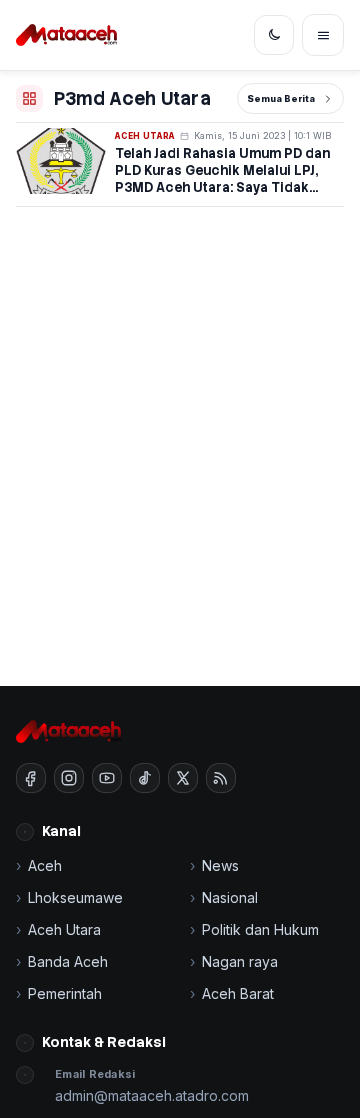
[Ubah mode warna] (274, 35)
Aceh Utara (145, 136)
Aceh (45, 865)
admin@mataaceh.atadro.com (152, 1095)
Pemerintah (65, 993)
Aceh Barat (238, 993)
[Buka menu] (323, 35)
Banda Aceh (68, 961)
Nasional (230, 897)
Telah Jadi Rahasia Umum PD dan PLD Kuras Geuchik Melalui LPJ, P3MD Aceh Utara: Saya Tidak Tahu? (222, 179)
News (220, 865)
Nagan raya (240, 961)
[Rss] (221, 778)
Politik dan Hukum (260, 929)
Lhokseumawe (75, 897)
